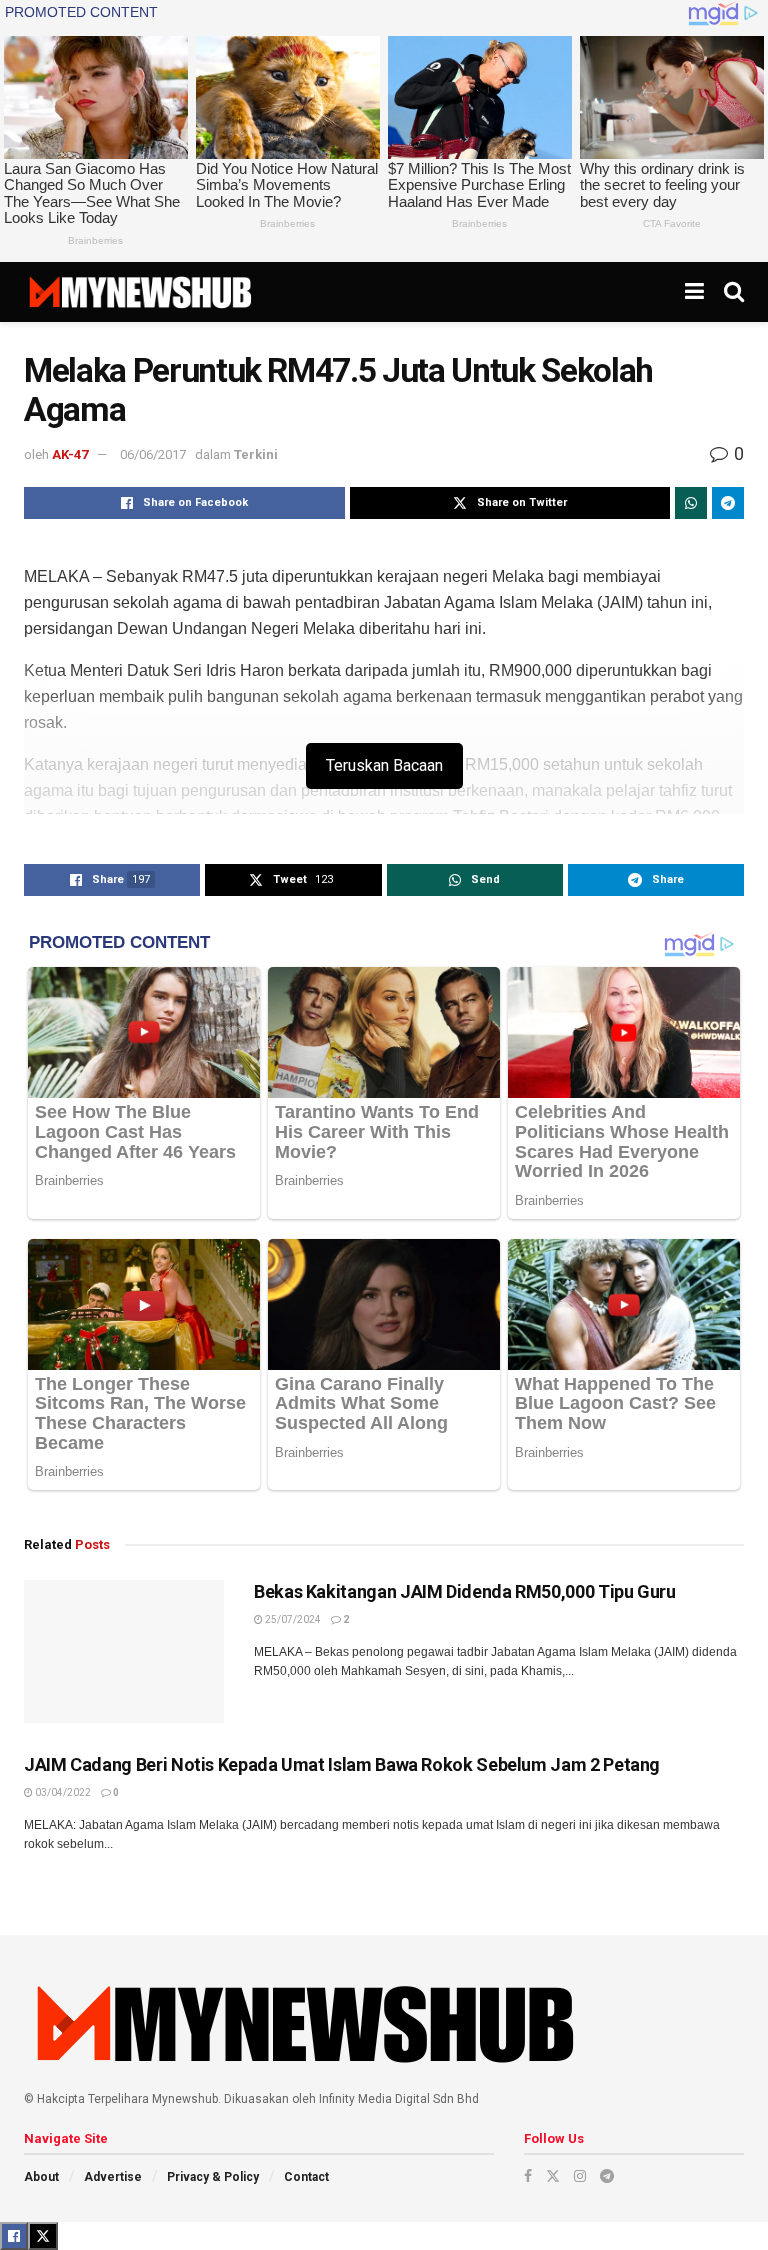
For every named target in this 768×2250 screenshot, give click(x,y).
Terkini (256, 454)
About (41, 2177)
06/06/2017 (153, 454)
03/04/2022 (62, 1792)
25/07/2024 (292, 1619)
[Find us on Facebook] (528, 2176)
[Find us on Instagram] (580, 2176)
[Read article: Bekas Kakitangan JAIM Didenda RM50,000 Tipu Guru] (124, 1651)
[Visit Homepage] (139, 292)
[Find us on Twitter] (553, 2176)
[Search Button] (734, 292)
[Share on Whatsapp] (691, 503)
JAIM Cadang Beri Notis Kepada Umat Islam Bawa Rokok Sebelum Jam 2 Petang (342, 1764)
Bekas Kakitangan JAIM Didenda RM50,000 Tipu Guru (465, 1591)
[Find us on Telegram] (607, 2176)
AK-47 (70, 454)
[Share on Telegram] (728, 503)
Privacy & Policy (213, 2177)
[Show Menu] (694, 292)
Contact (306, 2177)
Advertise (113, 2177)
